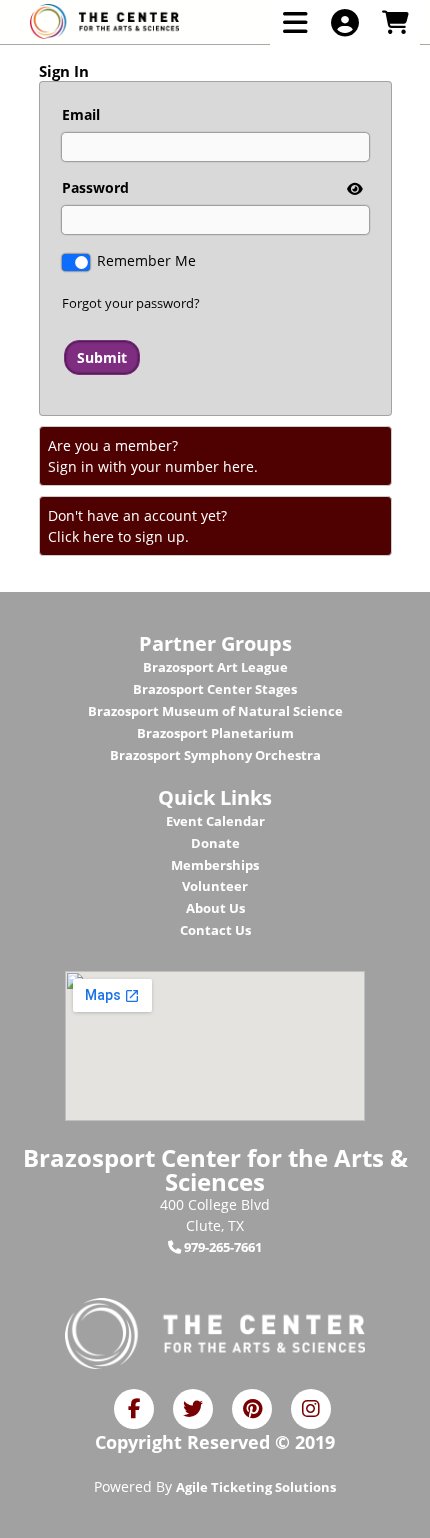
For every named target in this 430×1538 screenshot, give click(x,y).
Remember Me (146, 260)
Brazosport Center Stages (215, 689)
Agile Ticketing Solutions (256, 1487)
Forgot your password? (131, 303)
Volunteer (215, 886)
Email (81, 114)
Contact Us (215, 930)
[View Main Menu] (295, 22)
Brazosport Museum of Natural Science (215, 711)
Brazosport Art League (215, 667)
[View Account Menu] (345, 22)
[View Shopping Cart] (395, 22)
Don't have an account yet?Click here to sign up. (137, 526)
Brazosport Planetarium (215, 733)
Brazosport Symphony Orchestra (215, 755)
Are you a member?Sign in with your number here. (153, 456)
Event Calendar (215, 821)
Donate (215, 843)
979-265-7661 (221, 1247)
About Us (215, 908)
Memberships (215, 865)
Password (95, 187)
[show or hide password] (353, 188)
